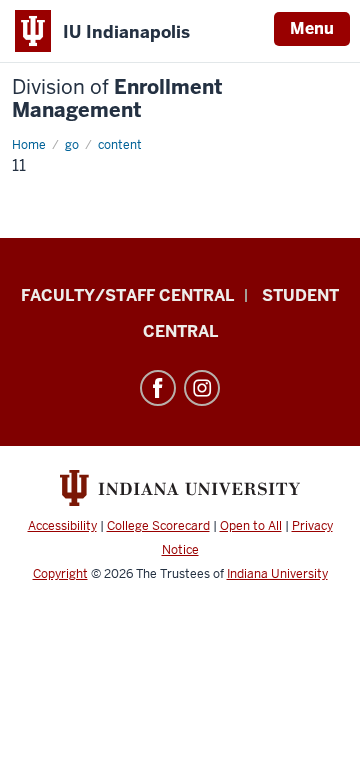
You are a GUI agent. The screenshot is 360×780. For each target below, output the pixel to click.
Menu (312, 28)
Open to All (251, 526)
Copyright (60, 574)
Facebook (158, 388)
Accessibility (62, 526)
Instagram (202, 388)
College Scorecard (158, 526)
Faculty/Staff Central (127, 295)
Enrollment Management (117, 99)
